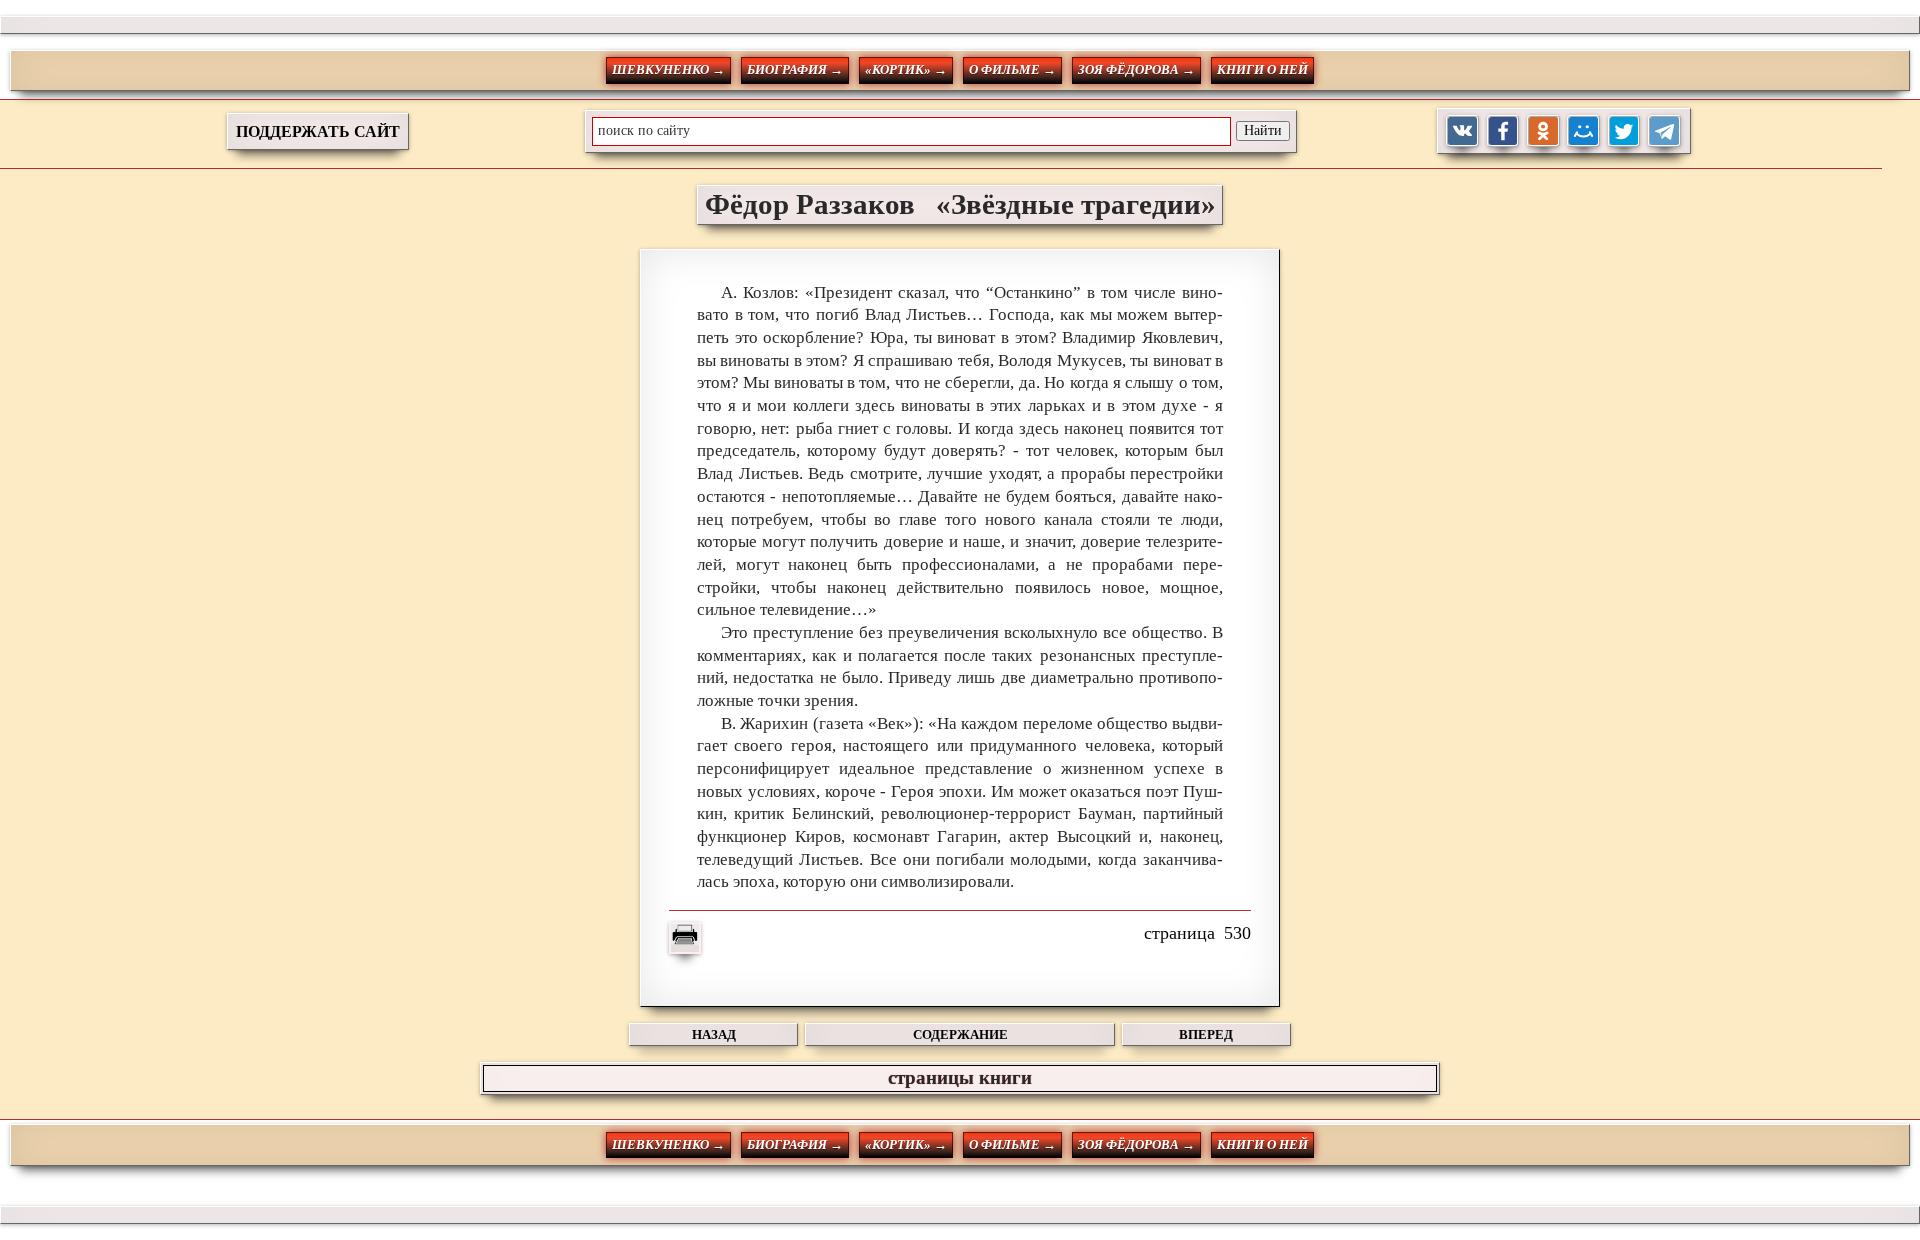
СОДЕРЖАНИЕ (960, 1034)
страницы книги (960, 1077)
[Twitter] (1624, 131)
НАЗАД (714, 1034)
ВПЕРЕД (1206, 1034)
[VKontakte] (1462, 131)
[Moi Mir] (1583, 131)
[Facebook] (1503, 131)
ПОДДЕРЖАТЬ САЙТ (318, 131)
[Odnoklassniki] (1543, 131)
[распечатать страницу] (685, 938)
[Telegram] (1664, 131)
